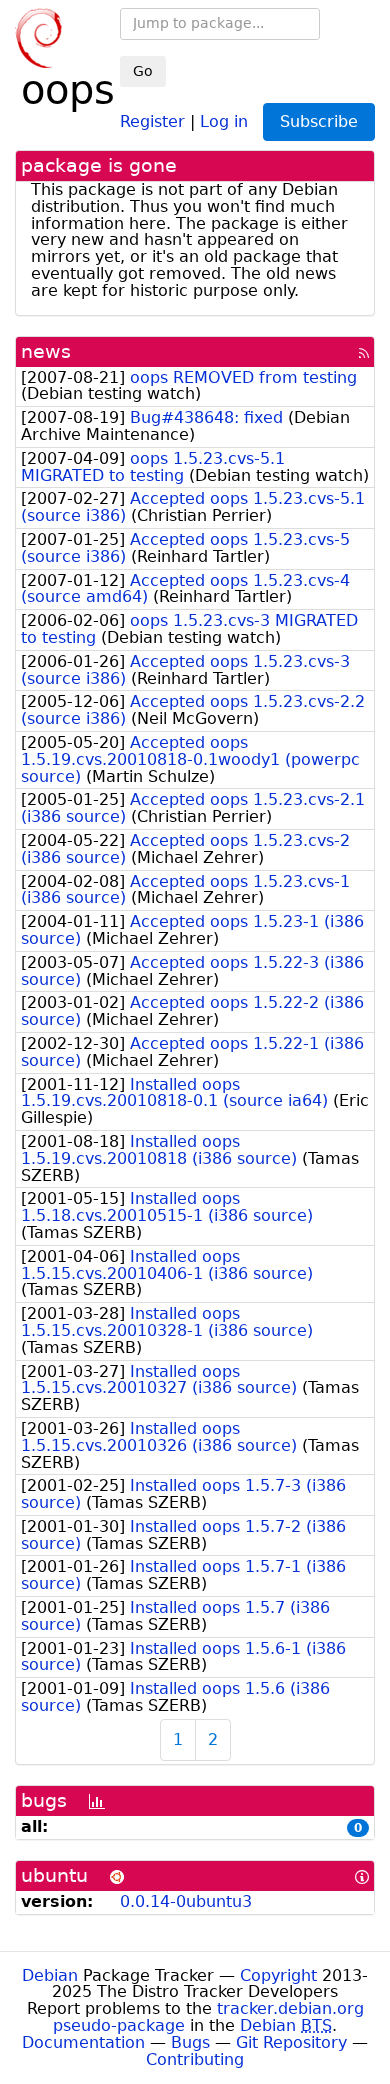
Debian (50, 1975)
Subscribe (319, 121)
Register (152, 120)
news (46, 351)
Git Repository (291, 2042)
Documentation (83, 2042)
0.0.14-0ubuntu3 (186, 1901)
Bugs (190, 2042)
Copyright (278, 1975)
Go (143, 71)
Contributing (195, 2059)
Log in (224, 120)
